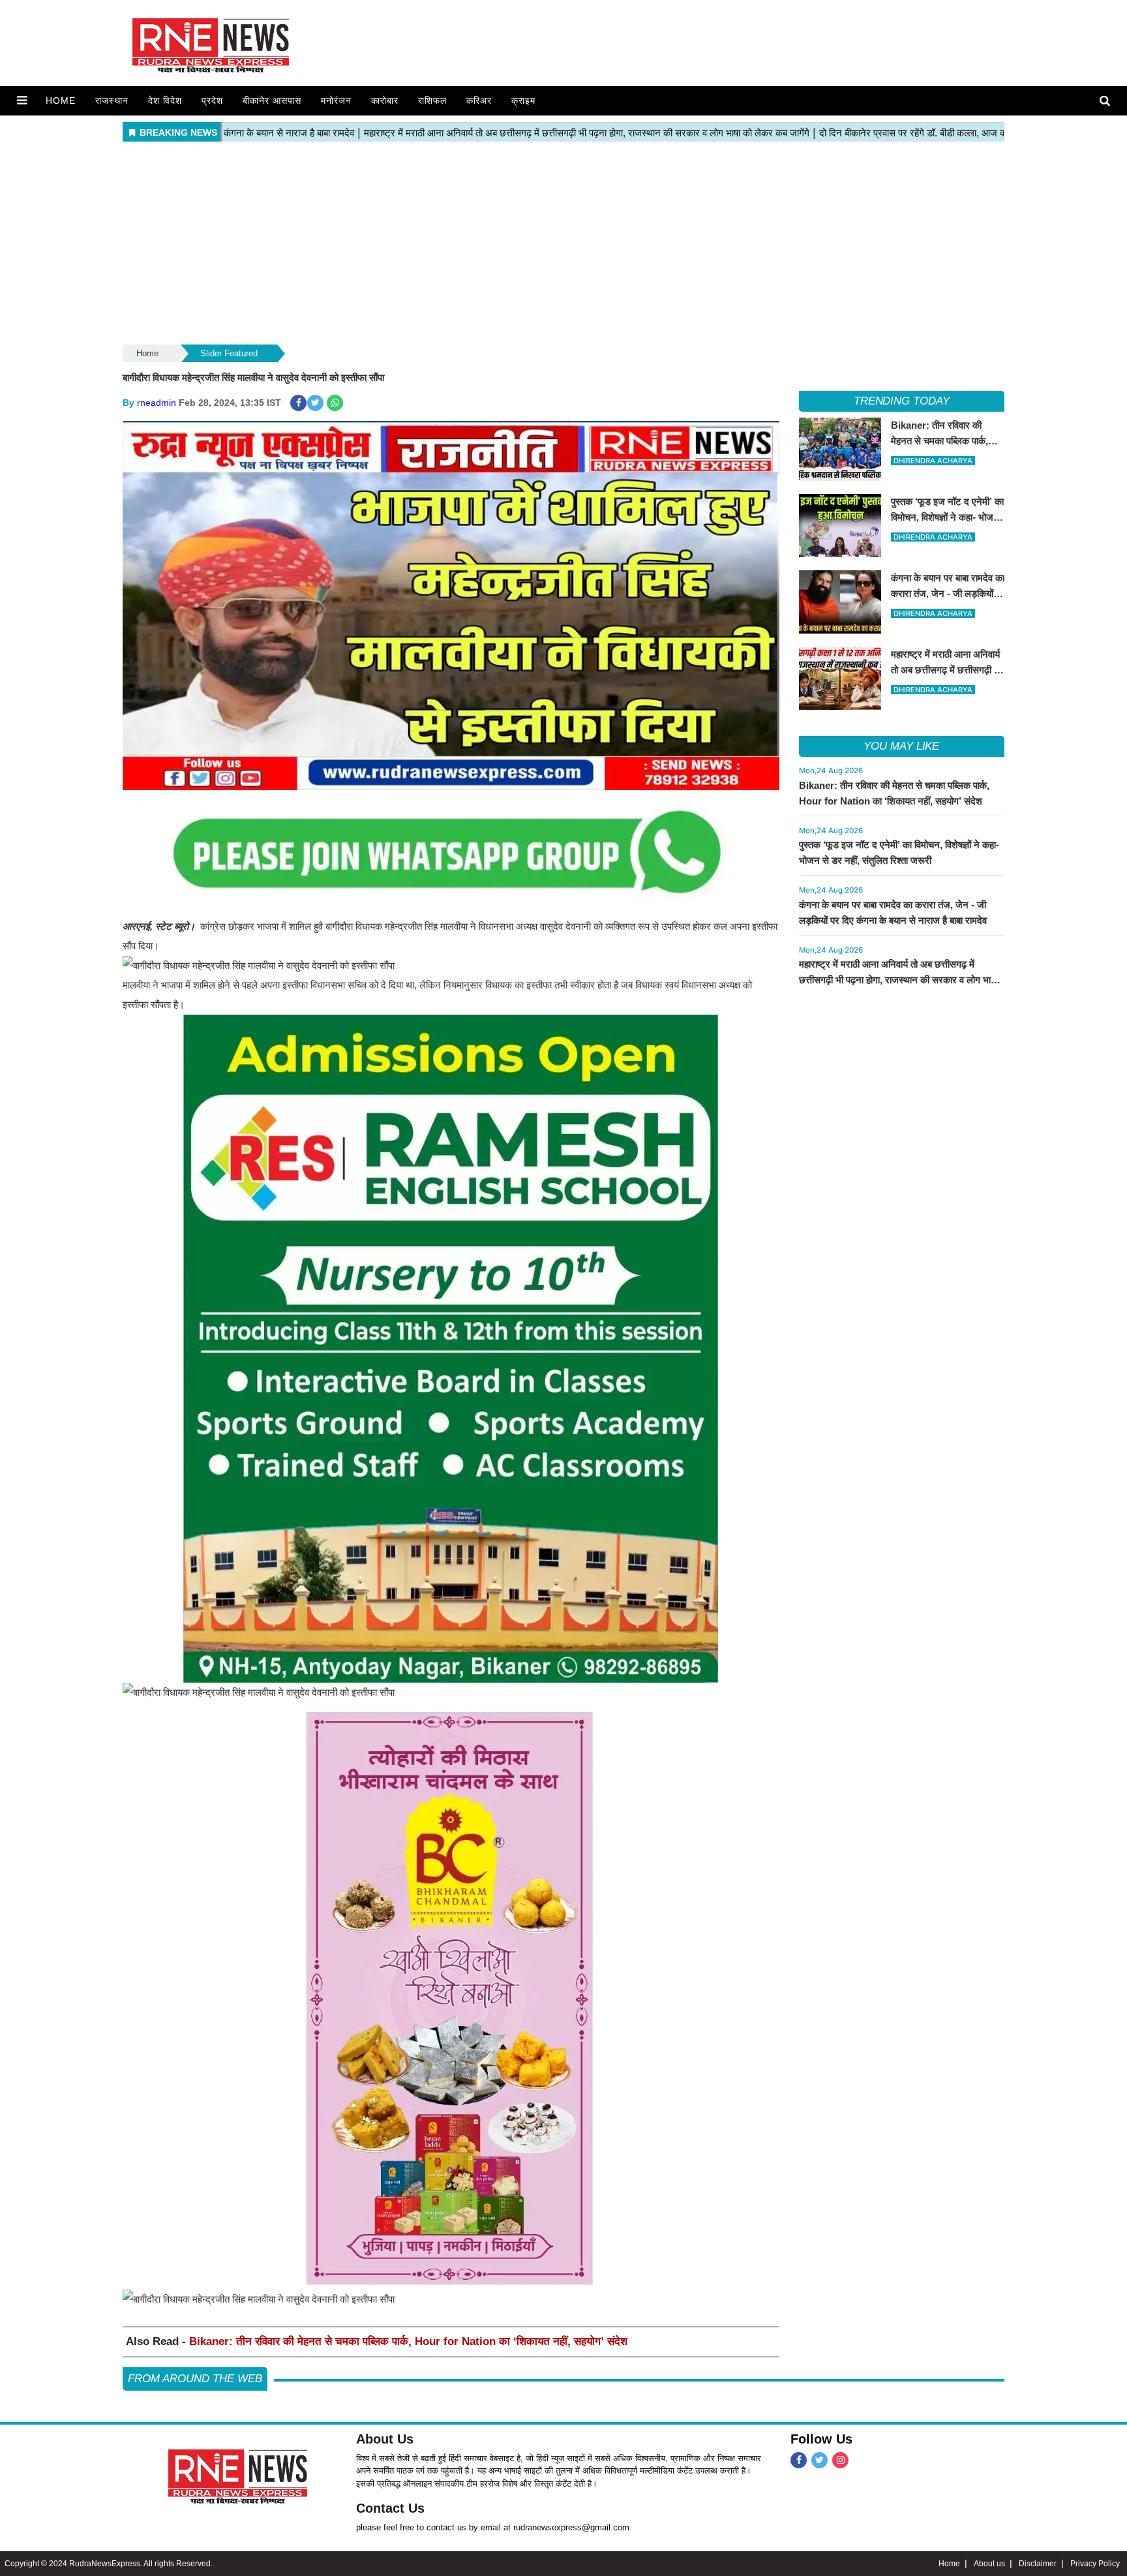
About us (989, 2564)
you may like (901, 746)
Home (61, 100)
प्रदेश (212, 100)
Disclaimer (1038, 2564)
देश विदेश (165, 100)
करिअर (479, 100)
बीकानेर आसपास (272, 100)
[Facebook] (799, 2460)
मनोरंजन (336, 100)
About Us (385, 2439)
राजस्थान (112, 100)
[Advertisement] (563, 244)
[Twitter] (819, 2460)
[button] (22, 100)
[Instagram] (840, 2460)
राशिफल (432, 100)
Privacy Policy (1095, 2564)
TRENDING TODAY (902, 401)
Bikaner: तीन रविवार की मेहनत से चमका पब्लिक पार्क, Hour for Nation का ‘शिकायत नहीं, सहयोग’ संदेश (408, 2341)
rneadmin (157, 403)
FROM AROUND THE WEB (195, 2379)
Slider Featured (229, 353)
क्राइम (523, 100)
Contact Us (390, 2508)
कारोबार (385, 100)
